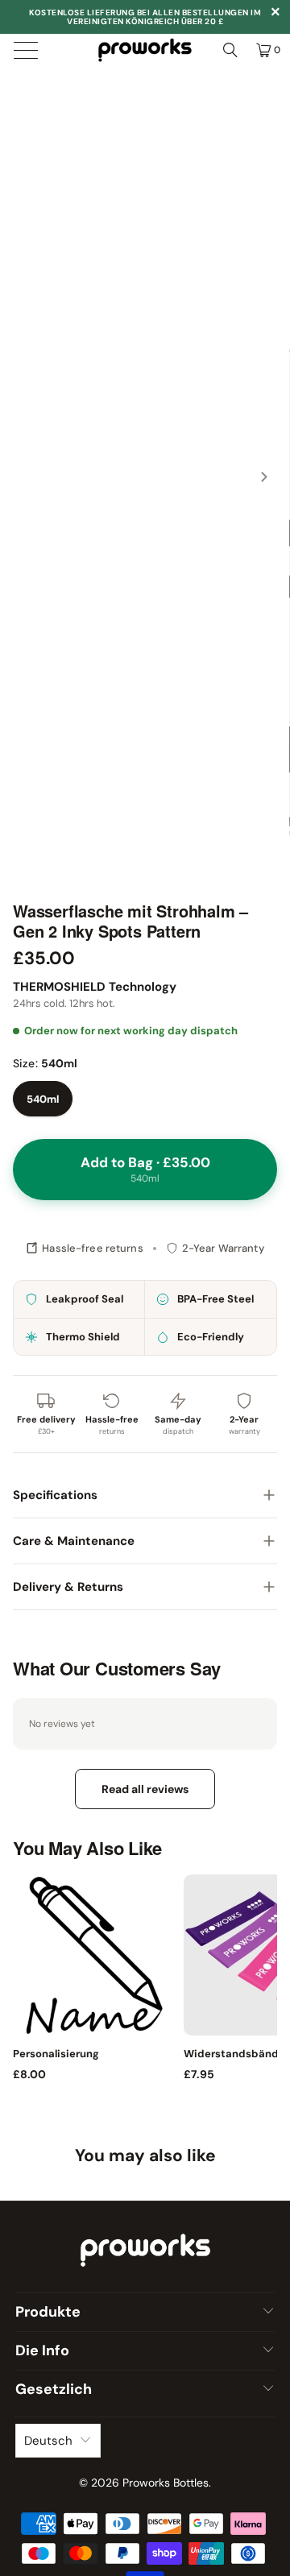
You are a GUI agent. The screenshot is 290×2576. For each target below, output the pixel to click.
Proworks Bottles (166, 2483)
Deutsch (48, 2441)
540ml (43, 1099)
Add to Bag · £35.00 (145, 1169)
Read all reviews (145, 1789)
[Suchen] (230, 50)
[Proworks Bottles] (145, 50)
